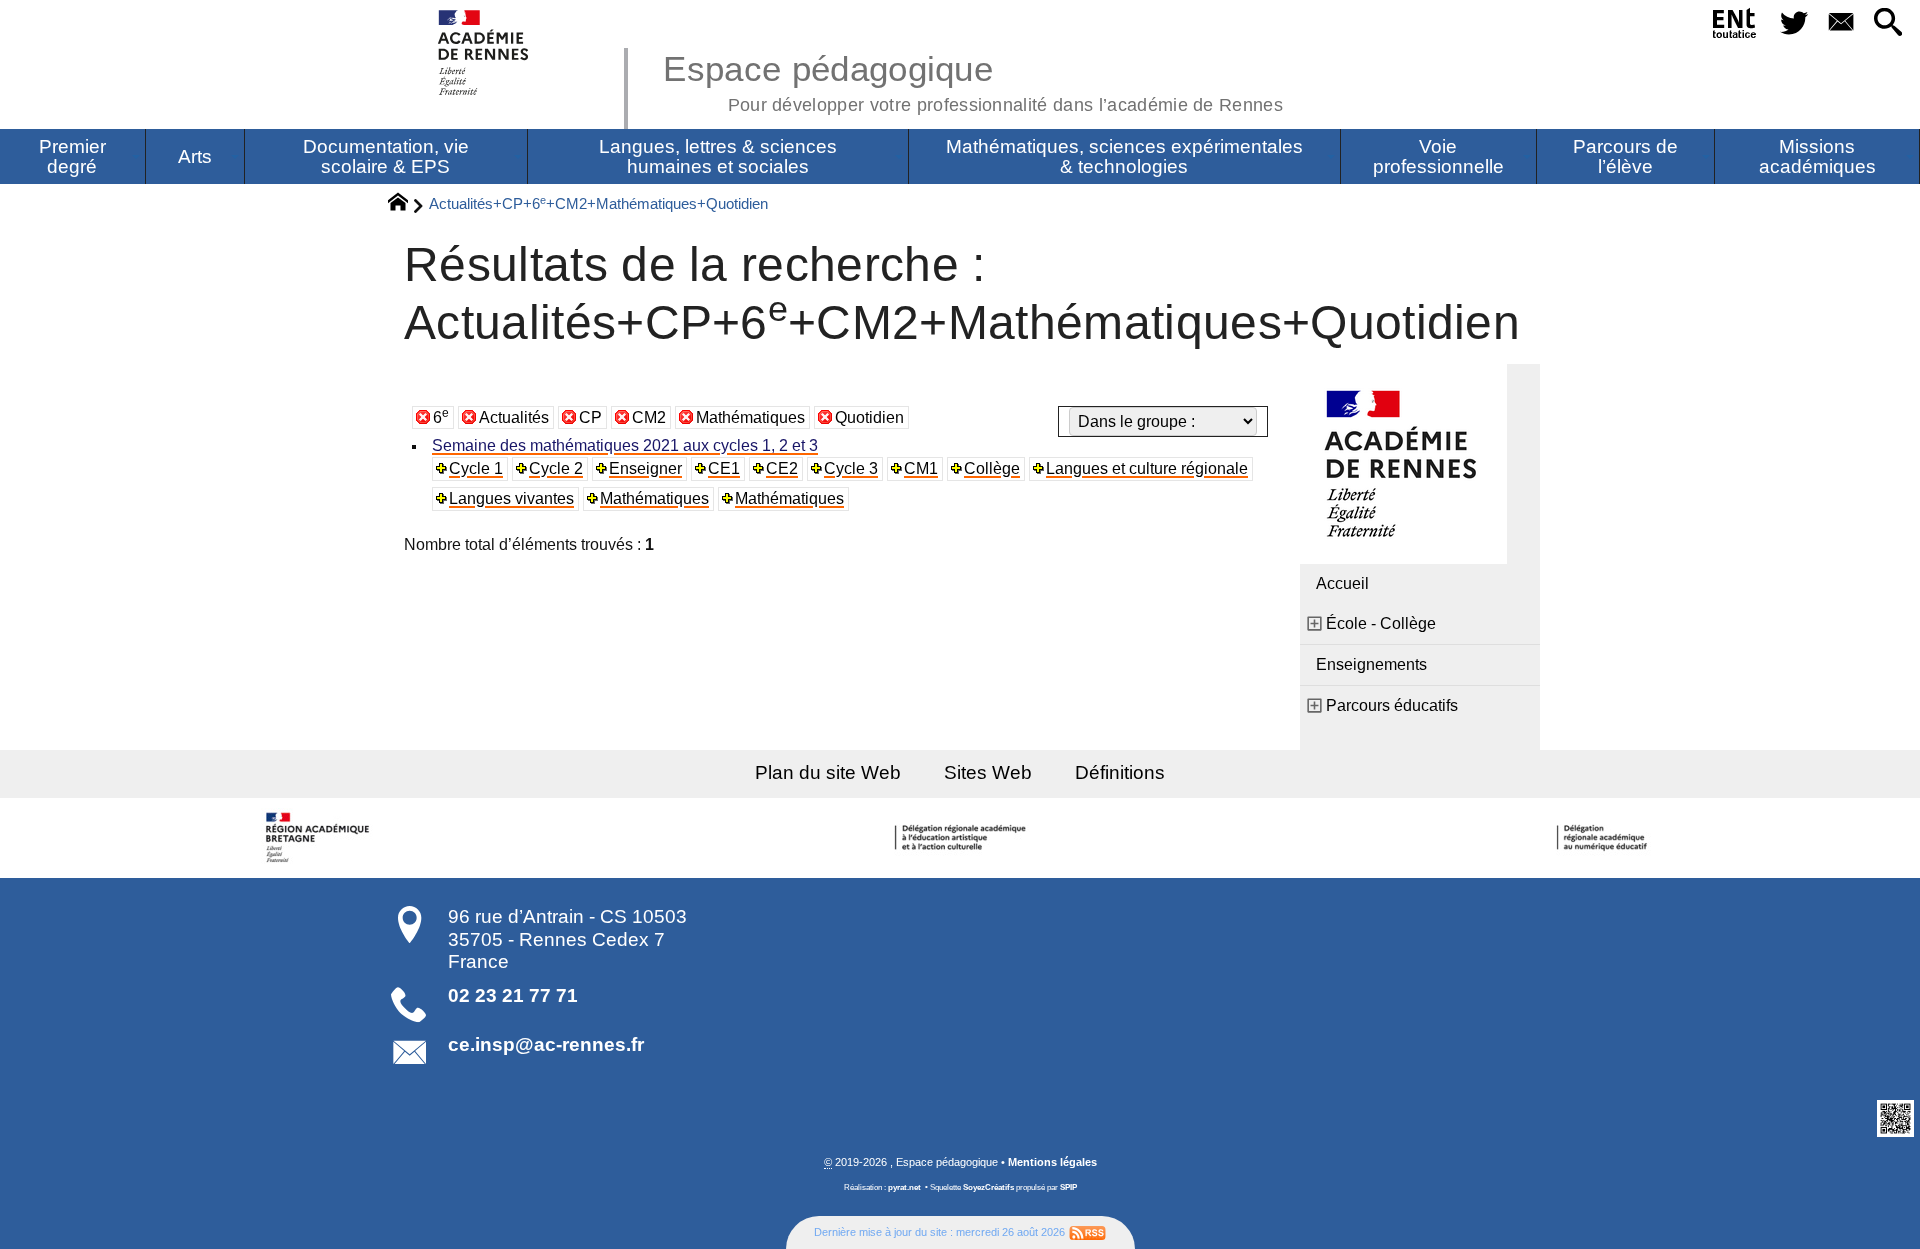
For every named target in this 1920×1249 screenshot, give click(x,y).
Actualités (514, 417)
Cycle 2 (556, 468)
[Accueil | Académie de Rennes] (320, 838)
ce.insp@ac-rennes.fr (546, 1044)
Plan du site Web (828, 772)
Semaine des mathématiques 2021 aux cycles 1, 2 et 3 (625, 445)
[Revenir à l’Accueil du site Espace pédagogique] (484, 52)
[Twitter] (1793, 23)
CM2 (649, 417)
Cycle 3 (851, 468)
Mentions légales (1052, 1162)
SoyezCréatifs (988, 1187)
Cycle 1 (476, 468)
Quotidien (869, 417)
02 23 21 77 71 (513, 995)
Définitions (1120, 772)
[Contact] (1840, 23)
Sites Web (988, 772)
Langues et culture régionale (1147, 468)
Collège (992, 468)
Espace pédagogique (973, 80)
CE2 (782, 468)
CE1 (724, 468)
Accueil (1342, 583)
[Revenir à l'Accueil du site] (406, 205)
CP (590, 417)
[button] (1888, 23)
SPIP (1068, 1187)
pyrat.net (904, 1187)
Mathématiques (750, 417)
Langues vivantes (511, 498)
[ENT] (1735, 27)
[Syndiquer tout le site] (1087, 1232)
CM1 (921, 468)
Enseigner (645, 468)
